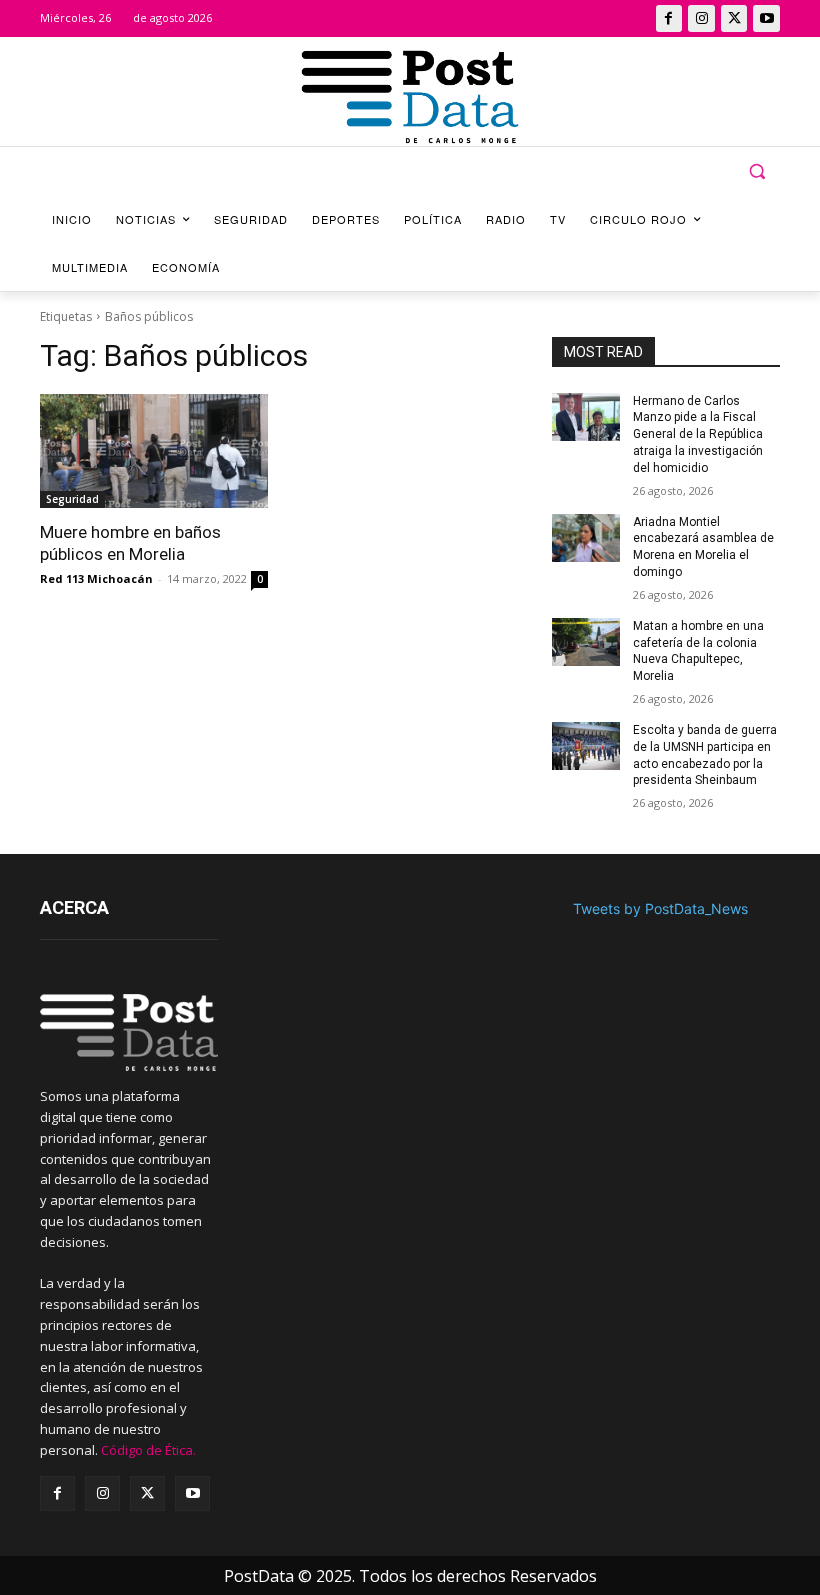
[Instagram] (701, 18)
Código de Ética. (148, 1450)
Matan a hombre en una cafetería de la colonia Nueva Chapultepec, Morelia (698, 651)
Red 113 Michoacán (96, 578)
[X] (734, 18)
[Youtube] (766, 18)
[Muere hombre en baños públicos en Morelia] (154, 451)
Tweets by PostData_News (660, 908)
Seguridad (72, 499)
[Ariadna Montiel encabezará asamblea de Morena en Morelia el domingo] (586, 538)
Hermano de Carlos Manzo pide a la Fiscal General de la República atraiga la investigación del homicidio (698, 434)
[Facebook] (669, 18)
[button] (756, 171)
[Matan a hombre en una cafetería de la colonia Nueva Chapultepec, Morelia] (586, 642)
